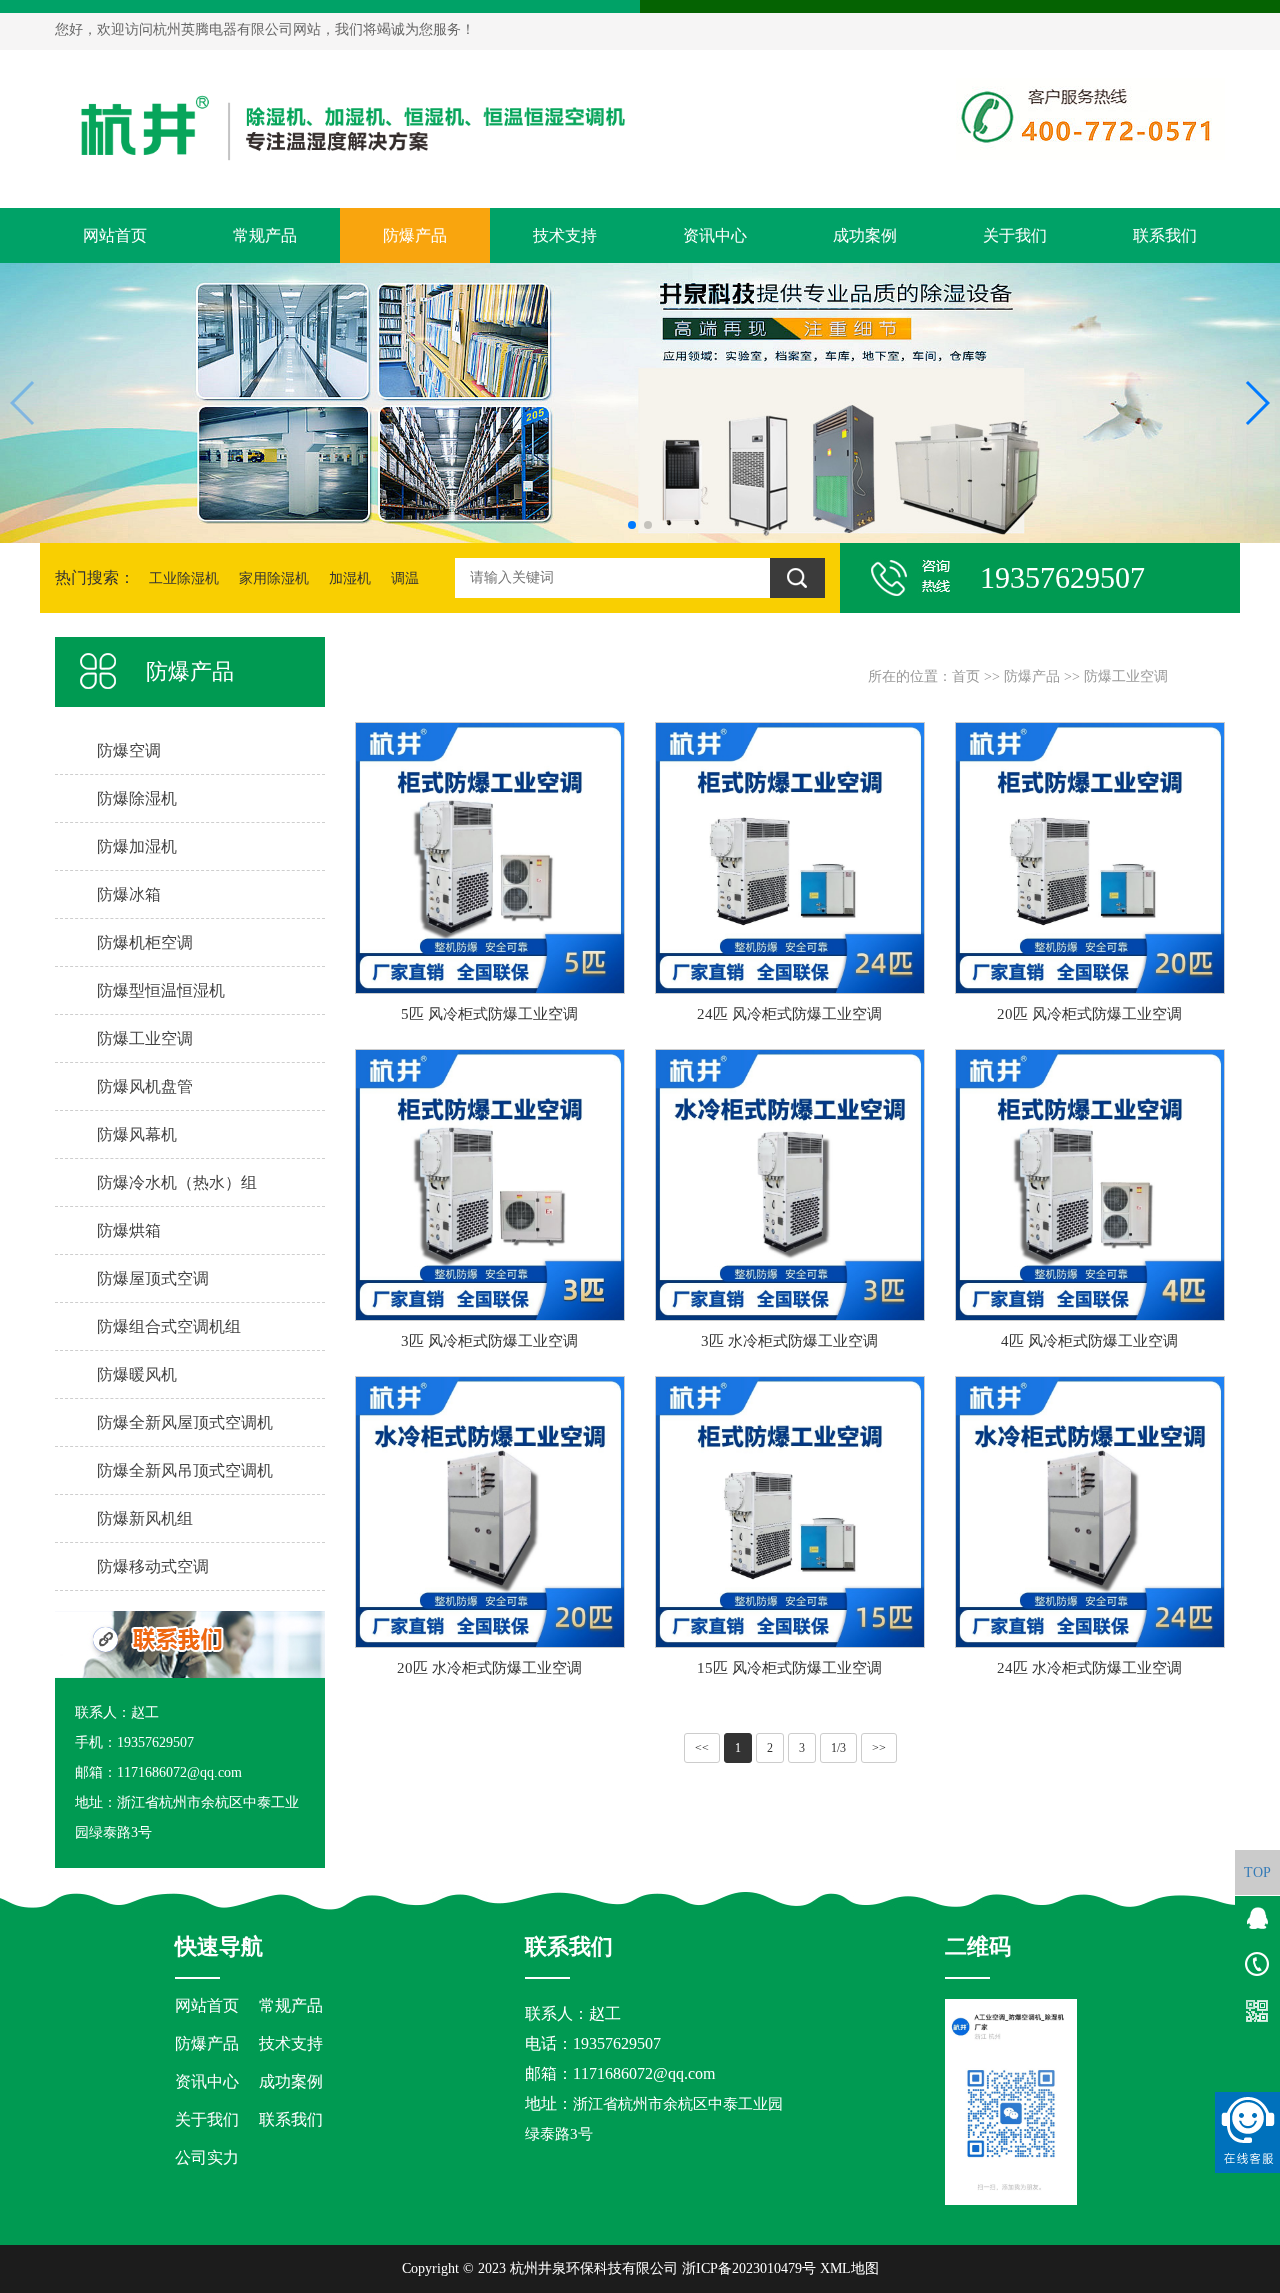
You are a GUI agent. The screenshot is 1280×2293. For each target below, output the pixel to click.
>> (879, 1748)
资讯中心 (715, 235)
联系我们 (1165, 235)
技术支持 (565, 235)
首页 (966, 676)
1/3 (838, 1748)
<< (702, 1748)
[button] (632, 525)
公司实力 (207, 2157)
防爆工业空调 (1126, 676)
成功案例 (865, 235)
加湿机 (350, 578)
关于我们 (1015, 235)
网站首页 (115, 235)
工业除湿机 (184, 578)
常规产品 (265, 235)
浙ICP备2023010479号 (749, 2268)
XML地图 (849, 2268)
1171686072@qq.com (644, 2073)
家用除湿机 (274, 578)
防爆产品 (415, 235)
